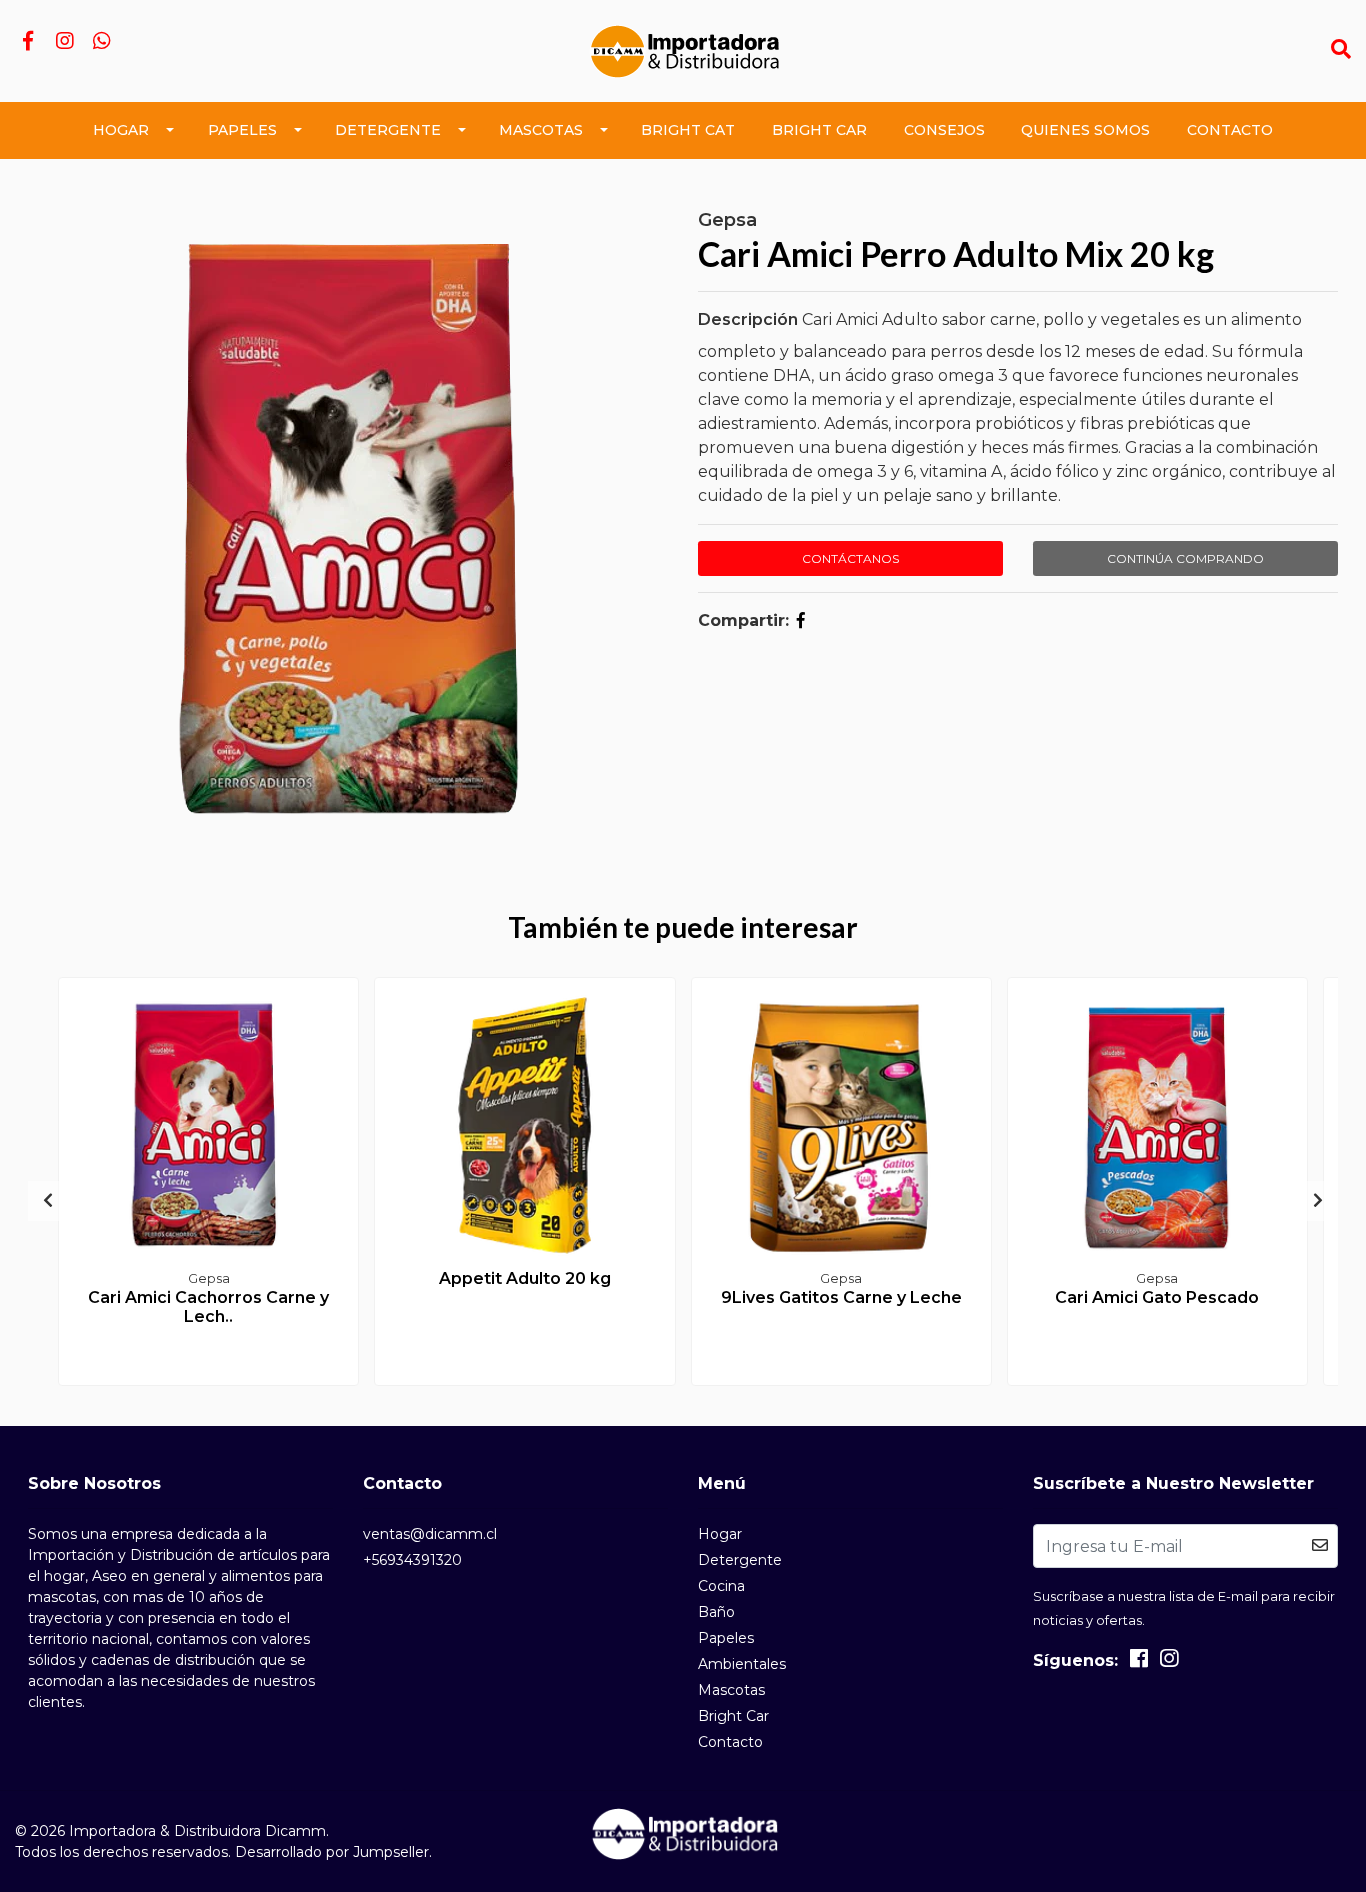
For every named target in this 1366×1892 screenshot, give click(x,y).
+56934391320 (412, 1560)
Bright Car (819, 130)
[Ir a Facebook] (27, 42)
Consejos (944, 130)
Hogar (121, 130)
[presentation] (48, 1201)
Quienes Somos (1085, 130)
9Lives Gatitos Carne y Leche (841, 1297)
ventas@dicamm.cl (430, 1534)
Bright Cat (688, 130)
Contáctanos (850, 558)
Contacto (1230, 130)
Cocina (721, 1586)
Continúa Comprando (1185, 558)
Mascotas (541, 130)
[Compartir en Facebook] (801, 620)
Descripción (748, 319)
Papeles (242, 130)
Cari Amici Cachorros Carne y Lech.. (208, 1307)
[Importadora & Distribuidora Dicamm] (682, 49)
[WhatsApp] (101, 42)
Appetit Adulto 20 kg (525, 1278)
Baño (716, 1612)
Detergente (388, 130)
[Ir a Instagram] (64, 42)
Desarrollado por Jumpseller (332, 1852)
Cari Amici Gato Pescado (1157, 1297)
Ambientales (742, 1664)
